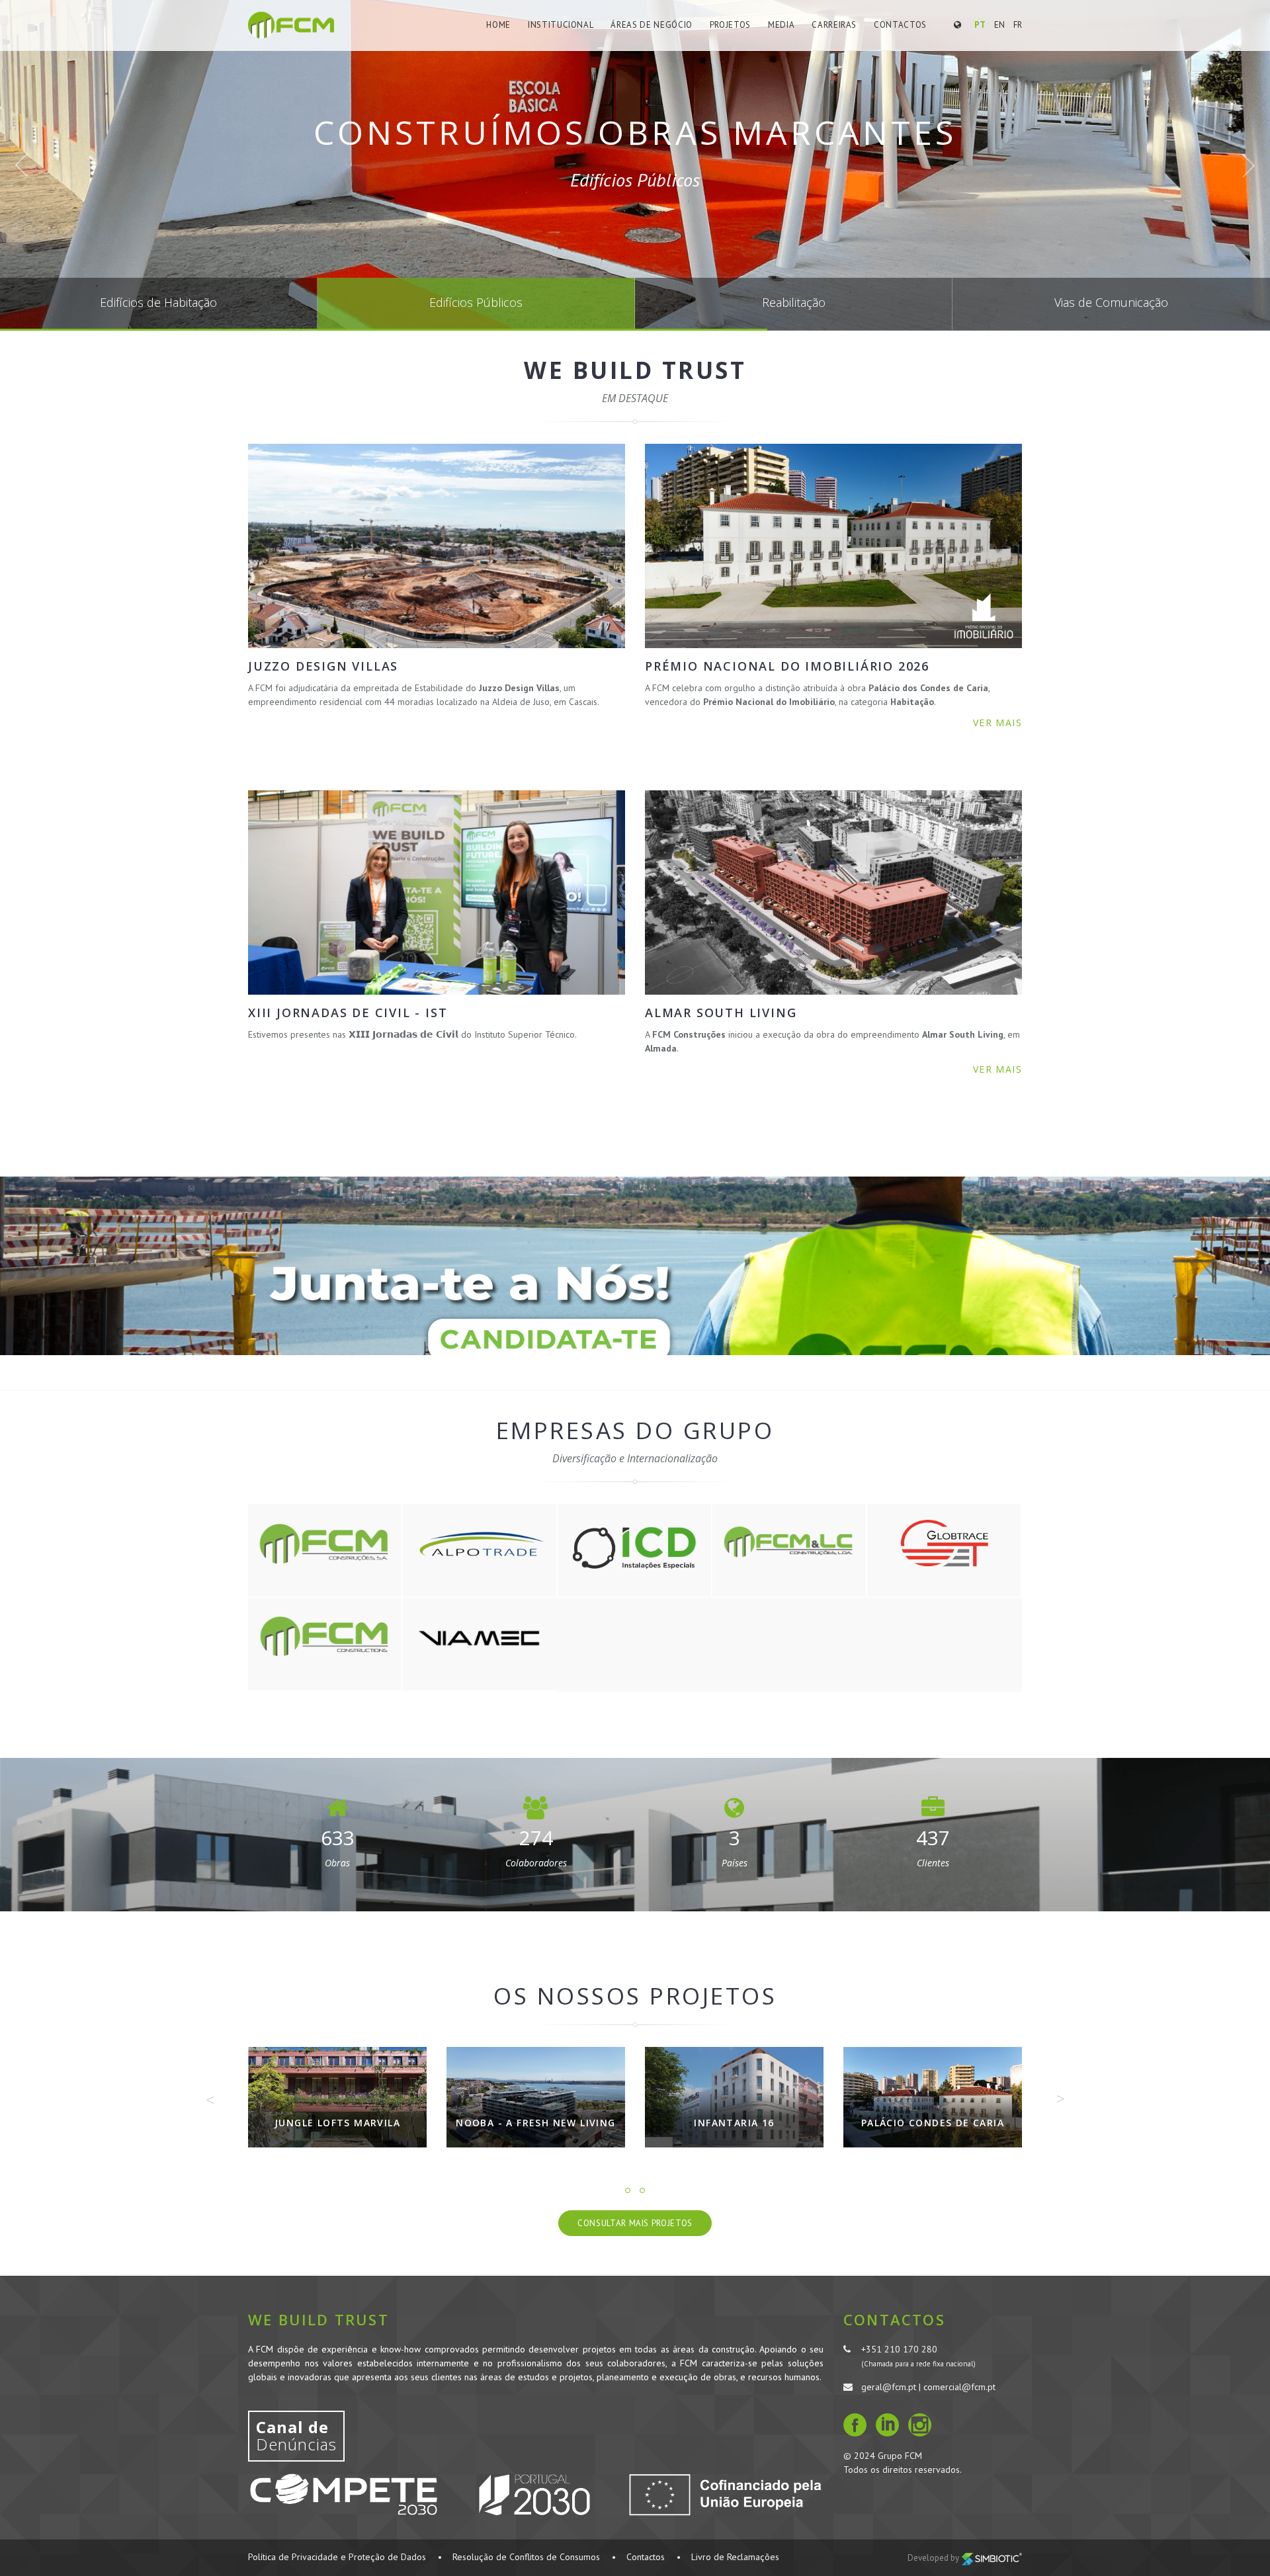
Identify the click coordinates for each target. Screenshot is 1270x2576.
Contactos (900, 25)
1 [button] (628, 2190)
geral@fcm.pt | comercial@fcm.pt (928, 2387)
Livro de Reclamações (735, 2557)
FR (1018, 25)
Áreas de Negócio (651, 25)
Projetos (730, 25)
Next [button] (1060, 2098)
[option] (337, 2107)
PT (980, 25)
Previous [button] (210, 2100)
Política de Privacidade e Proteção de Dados (337, 2557)
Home (498, 25)
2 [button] (642, 2190)
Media (781, 25)
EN (999, 25)
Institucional (561, 25)
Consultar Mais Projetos (635, 2223)
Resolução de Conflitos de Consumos (526, 2557)
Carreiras (834, 25)
